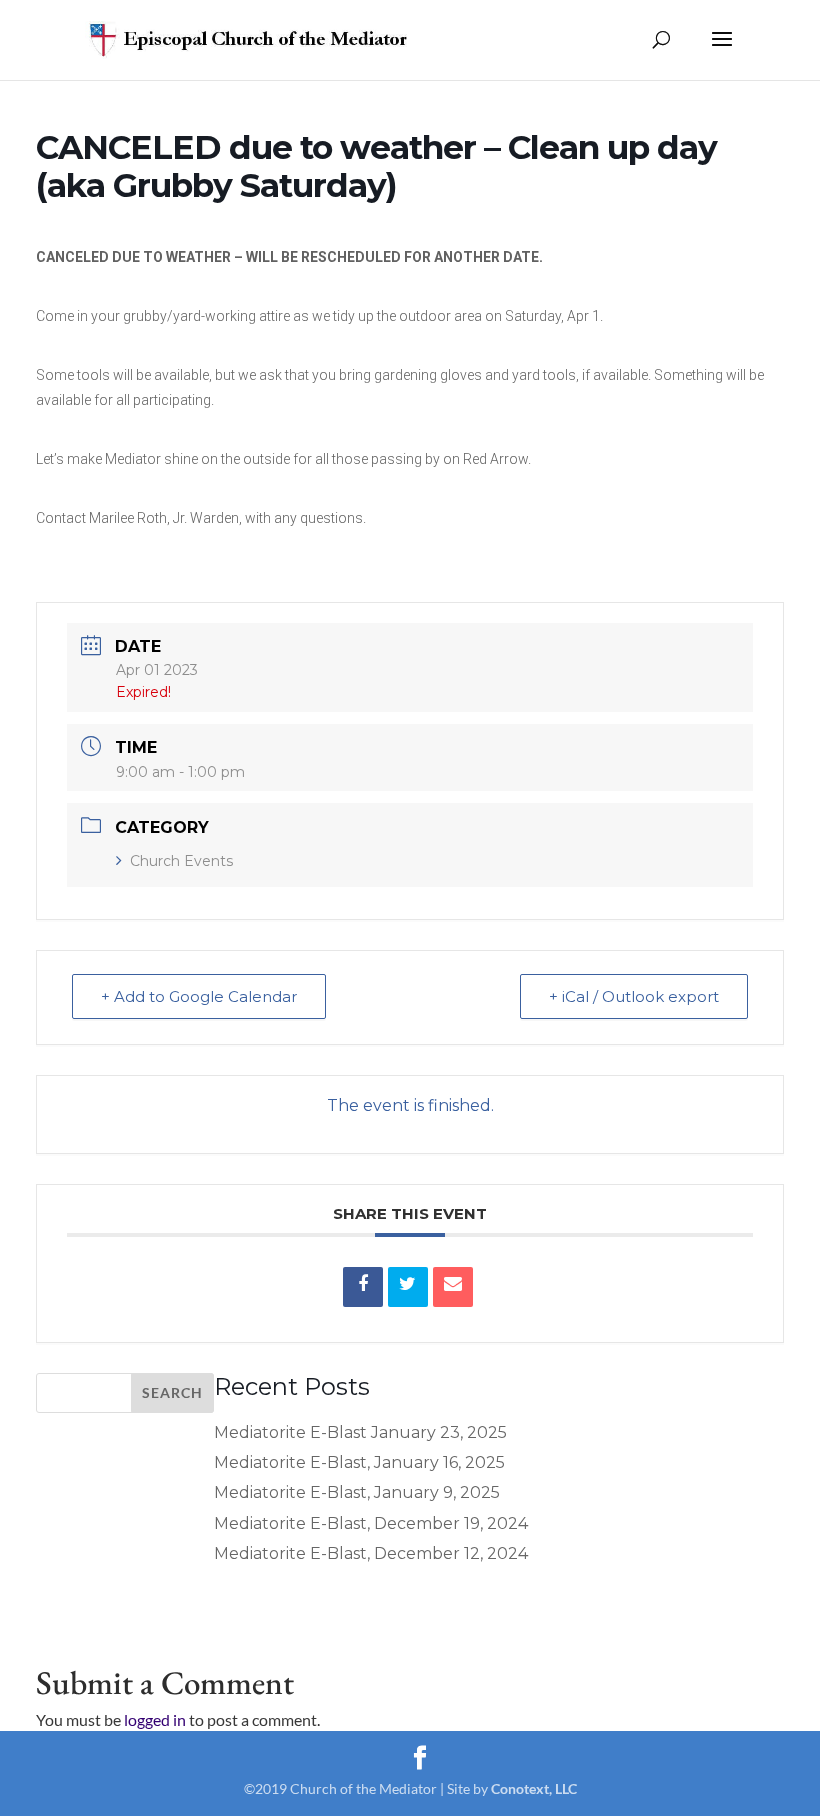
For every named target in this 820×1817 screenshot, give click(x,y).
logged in (155, 1719)
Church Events (181, 861)
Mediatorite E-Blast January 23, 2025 (360, 1432)
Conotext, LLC (534, 1788)
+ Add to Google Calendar (199, 996)
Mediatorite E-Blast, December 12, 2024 (371, 1553)
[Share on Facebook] (363, 1287)
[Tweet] (408, 1287)
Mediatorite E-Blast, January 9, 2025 (357, 1492)
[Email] (453, 1287)
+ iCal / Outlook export (634, 996)
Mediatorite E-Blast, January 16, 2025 (359, 1462)
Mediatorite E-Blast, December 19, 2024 (371, 1523)
